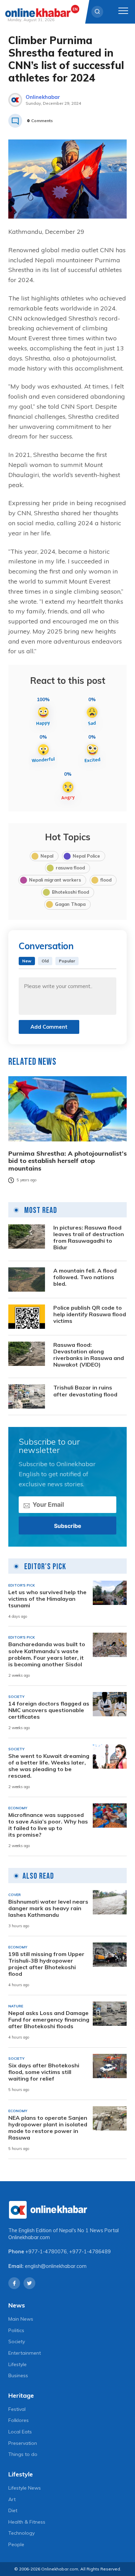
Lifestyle (17, 2364)
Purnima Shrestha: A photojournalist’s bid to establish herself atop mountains (67, 1161)
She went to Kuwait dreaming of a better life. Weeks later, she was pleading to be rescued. (49, 1766)
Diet (13, 2510)
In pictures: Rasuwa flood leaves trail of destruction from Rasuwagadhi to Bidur (89, 1238)
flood (106, 880)
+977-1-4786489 (90, 2252)
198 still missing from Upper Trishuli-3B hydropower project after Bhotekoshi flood (46, 1964)
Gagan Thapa (70, 904)
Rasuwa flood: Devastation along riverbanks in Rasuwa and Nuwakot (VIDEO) (89, 1355)
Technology (21, 2533)
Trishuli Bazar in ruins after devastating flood (85, 1391)
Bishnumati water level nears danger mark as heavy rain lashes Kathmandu (48, 1908)
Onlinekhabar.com (29, 2237)
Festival (17, 2409)
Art (12, 2499)
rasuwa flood (70, 868)
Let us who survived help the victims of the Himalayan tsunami (47, 1599)
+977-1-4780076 (46, 2252)
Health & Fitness (27, 2522)
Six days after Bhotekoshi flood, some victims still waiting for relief (44, 2072)
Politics (16, 2330)
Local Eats (20, 2432)
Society (17, 2341)
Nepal (47, 856)
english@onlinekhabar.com (56, 2266)
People (16, 2544)
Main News (21, 2319)
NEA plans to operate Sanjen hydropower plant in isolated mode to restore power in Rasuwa (48, 2128)
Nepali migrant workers (55, 880)
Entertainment (25, 2353)
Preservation (23, 2443)
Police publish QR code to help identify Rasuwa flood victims (90, 1314)
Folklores (19, 2420)
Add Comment (49, 1027)
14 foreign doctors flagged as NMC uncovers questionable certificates (49, 1710)
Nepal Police (86, 856)
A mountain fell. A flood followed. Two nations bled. (85, 1277)
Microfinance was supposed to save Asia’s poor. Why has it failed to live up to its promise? (48, 1825)
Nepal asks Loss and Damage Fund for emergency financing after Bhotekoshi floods (49, 2020)
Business (18, 2375)
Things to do (23, 2454)
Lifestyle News (25, 2488)
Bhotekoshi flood (70, 892)
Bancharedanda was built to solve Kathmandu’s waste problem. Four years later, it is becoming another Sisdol (47, 1654)
